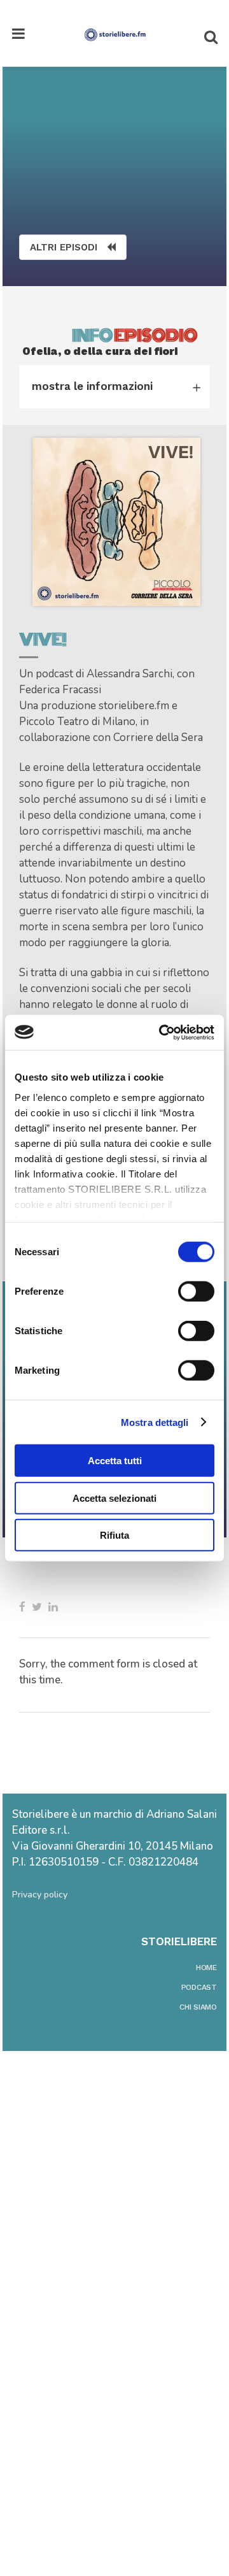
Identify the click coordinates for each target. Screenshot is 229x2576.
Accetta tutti (115, 1461)
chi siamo (198, 2007)
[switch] (196, 1292)
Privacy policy (40, 1895)
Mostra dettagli (155, 1422)
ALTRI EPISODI (64, 247)
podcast (199, 1987)
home (206, 1968)
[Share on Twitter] (37, 1607)
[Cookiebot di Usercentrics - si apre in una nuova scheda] (162, 1032)
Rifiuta (114, 1535)
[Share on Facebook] (22, 1607)
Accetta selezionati (114, 1498)
